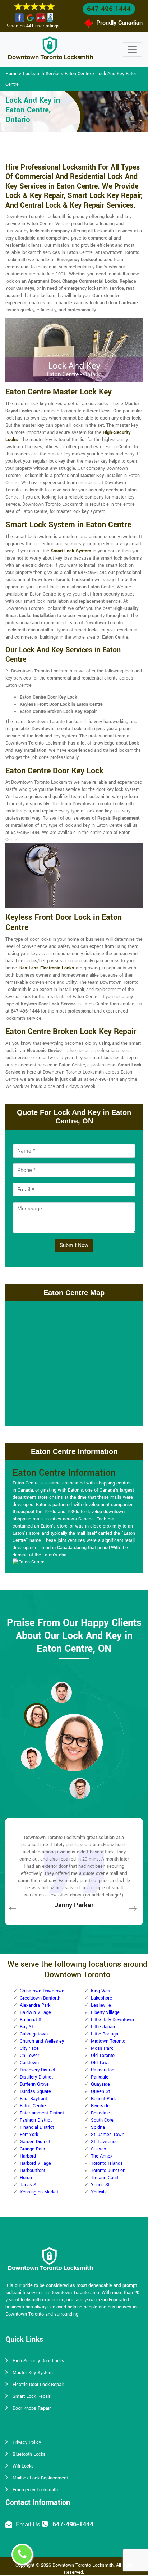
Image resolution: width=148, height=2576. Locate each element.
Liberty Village (105, 2012)
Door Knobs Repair (32, 2408)
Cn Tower (29, 2056)
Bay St (26, 2027)
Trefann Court (105, 2178)
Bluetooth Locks (29, 2454)
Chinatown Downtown (42, 1991)
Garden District (35, 2142)
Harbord (28, 2156)
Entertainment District (42, 2113)
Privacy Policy (27, 2442)
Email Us (28, 2524)
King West (101, 1991)
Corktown (29, 2063)
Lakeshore (101, 1998)
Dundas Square (35, 2091)
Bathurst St (31, 2020)
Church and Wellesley (42, 2041)
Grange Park (32, 2149)
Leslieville (101, 2005)
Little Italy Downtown (112, 2020)
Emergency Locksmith (35, 2490)
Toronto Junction (108, 2170)
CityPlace (29, 2048)
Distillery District (36, 2077)
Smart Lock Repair (31, 2396)
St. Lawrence (104, 2142)
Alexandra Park (35, 2005)
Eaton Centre (33, 2106)
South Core (102, 2120)
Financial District (37, 2127)
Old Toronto (103, 2056)
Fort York (29, 2135)
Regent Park (103, 2099)
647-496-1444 (109, 9)
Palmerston (103, 2070)
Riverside (100, 2106)
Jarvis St (29, 2185)
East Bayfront (33, 2099)
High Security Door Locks (38, 2361)
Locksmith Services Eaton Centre (57, 74)
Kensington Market (39, 2192)
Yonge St (100, 2185)
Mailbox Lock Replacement (40, 2478)
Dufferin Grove (34, 2084)
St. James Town (108, 2135)
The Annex (102, 2156)
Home (11, 74)
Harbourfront (33, 2170)
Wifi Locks (23, 2466)
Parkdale (100, 2077)
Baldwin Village (35, 2012)
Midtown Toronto (108, 2041)
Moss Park (102, 2048)
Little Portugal (105, 2034)
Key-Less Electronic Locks (47, 968)
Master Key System (33, 2373)
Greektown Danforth (40, 1998)
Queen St (100, 2091)
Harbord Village (35, 2163)
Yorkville (99, 2192)
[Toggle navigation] (132, 50)
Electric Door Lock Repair (38, 2385)
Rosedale (100, 2113)
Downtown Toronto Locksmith (83, 2565)
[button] (61, 1692)
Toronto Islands (107, 2163)
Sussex (98, 2149)
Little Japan (103, 2027)
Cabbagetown (34, 2034)
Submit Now (74, 1245)
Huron (26, 2178)
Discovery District (38, 2070)
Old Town (101, 2063)
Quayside (100, 2084)
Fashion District (36, 2120)
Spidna (98, 2127)
